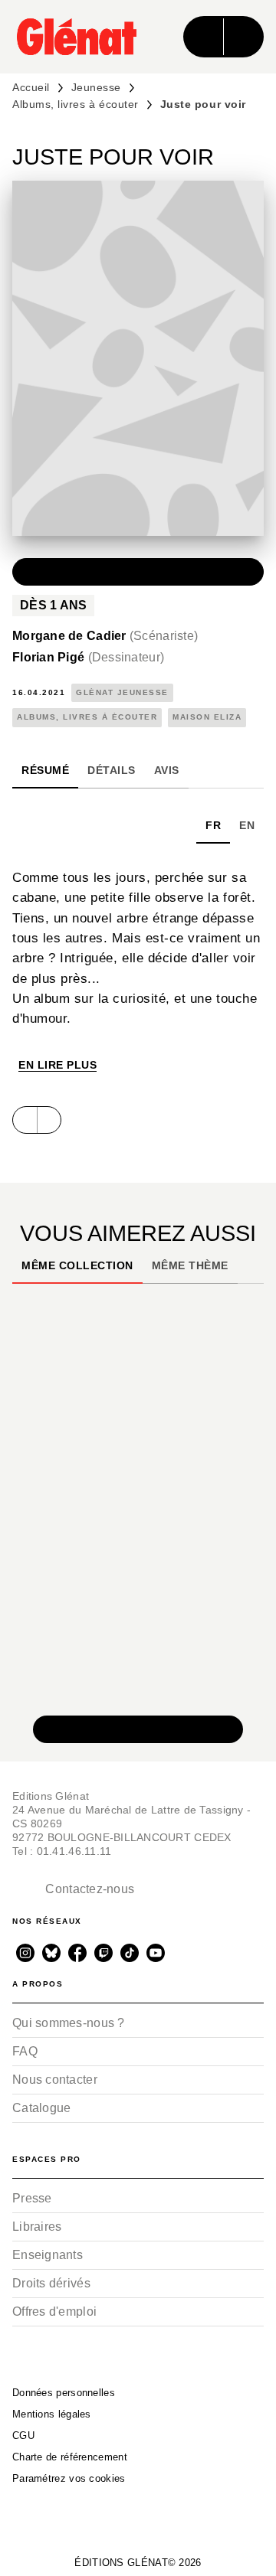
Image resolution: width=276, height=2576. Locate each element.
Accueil (31, 87)
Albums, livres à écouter (76, 104)
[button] (138, 572)
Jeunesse (96, 87)
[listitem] (25, 1953)
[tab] (45, 770)
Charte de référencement (70, 2457)
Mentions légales (52, 2414)
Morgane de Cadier (105, 636)
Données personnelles (64, 2393)
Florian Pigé (88, 657)
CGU (23, 2436)
